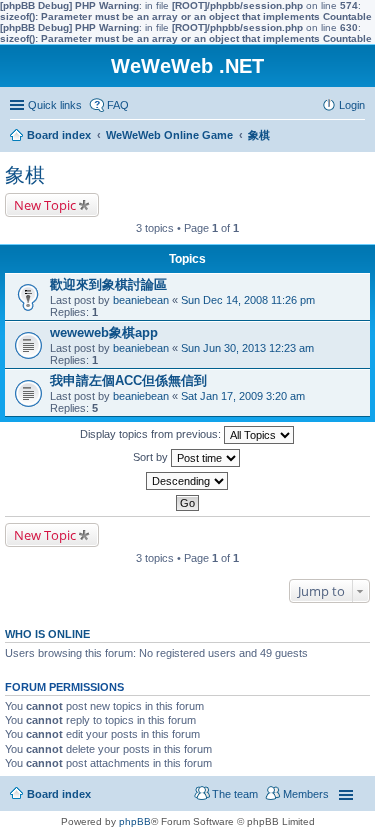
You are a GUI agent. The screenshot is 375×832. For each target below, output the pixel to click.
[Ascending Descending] (187, 481)
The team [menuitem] (235, 794)
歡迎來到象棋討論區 (108, 284)
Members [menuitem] (306, 794)
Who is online (47, 634)
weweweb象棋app (104, 332)
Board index (59, 794)
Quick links (55, 105)
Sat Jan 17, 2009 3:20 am (243, 396)
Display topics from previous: (152, 434)
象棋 (25, 175)
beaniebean (141, 300)
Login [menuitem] (352, 105)
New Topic (45, 205)
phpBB (135, 821)
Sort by (152, 457)
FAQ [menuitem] (118, 105)
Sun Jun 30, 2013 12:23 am (247, 348)
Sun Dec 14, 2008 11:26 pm (248, 300)
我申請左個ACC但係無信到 (128, 380)
